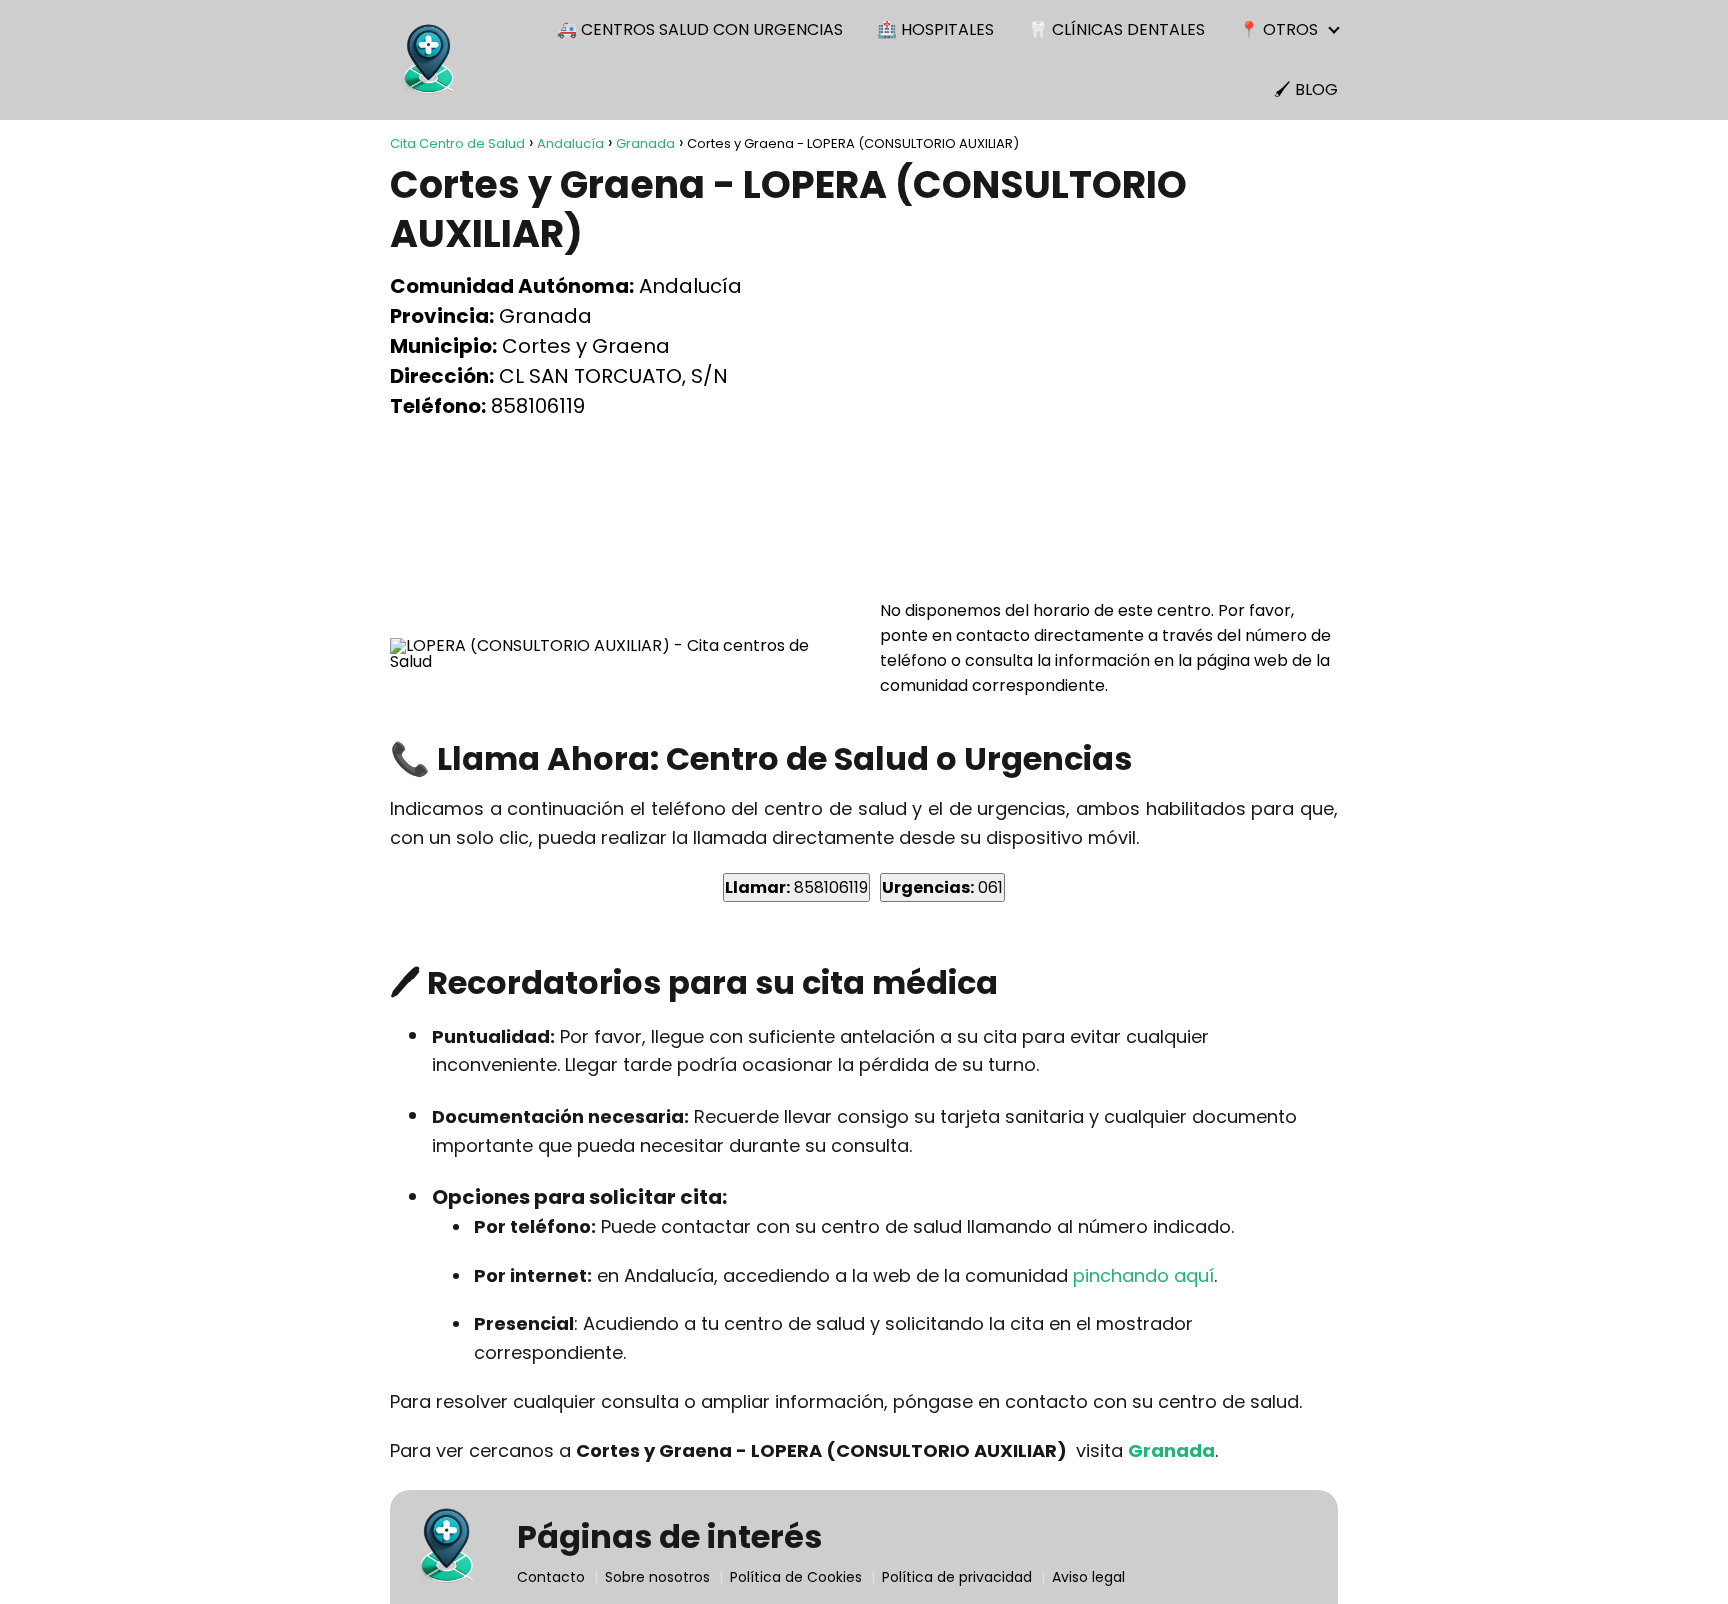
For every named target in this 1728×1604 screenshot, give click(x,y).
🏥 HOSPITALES (935, 29)
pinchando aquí (1143, 1275)
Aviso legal (1088, 1577)
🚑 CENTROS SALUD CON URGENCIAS (700, 29)
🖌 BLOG (1306, 89)
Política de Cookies (796, 1577)
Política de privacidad (957, 1577)
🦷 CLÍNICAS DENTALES (1116, 29)
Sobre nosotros (657, 1577)
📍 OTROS (1278, 29)
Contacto (551, 1577)
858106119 (796, 887)
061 (942, 887)
